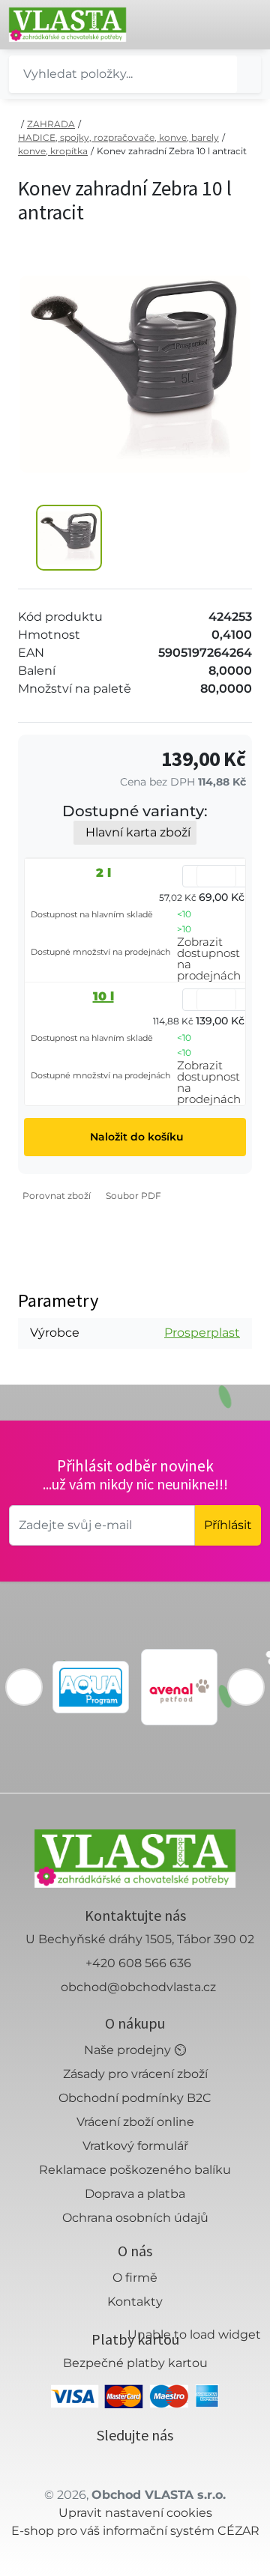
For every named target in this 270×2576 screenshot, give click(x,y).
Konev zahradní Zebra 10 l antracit (172, 151)
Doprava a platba (135, 2194)
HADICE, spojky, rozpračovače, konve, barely (118, 137)
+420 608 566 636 (138, 1963)
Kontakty (135, 2302)
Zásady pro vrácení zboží (135, 2074)
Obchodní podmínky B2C (135, 2098)
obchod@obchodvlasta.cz (138, 1987)
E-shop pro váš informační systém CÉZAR (135, 2531)
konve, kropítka (53, 151)
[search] (249, 74)
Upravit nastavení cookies (135, 2513)
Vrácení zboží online (135, 2122)
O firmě (135, 2278)
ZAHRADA (51, 124)
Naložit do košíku (135, 1137)
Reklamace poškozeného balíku (135, 2170)
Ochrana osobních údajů (135, 2218)
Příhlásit (228, 1525)
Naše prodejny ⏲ (135, 2050)
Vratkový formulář (135, 2146)
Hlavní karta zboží (138, 832)
